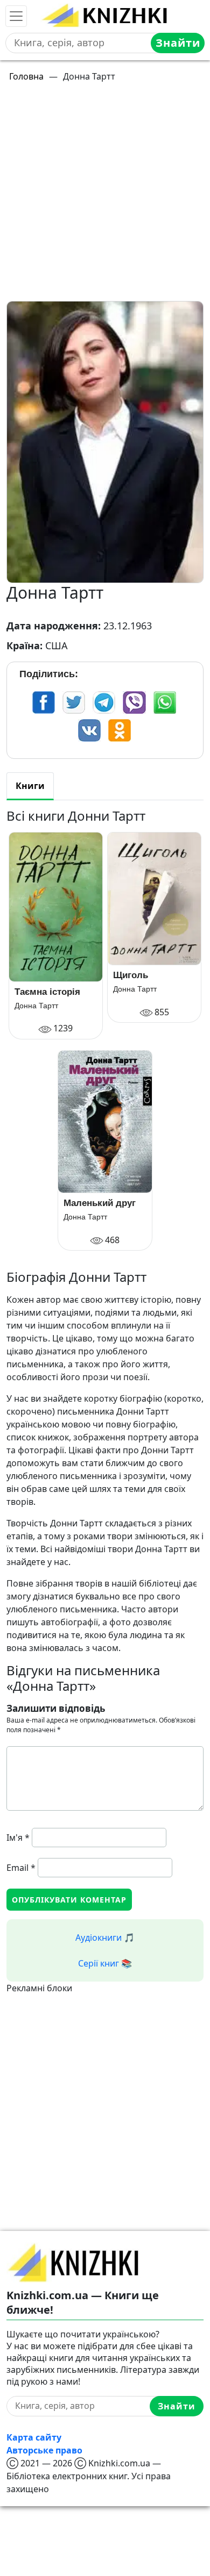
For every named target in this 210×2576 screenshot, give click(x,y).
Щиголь (131, 975)
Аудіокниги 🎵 (105, 1938)
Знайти (178, 43)
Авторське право (44, 2450)
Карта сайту (34, 2437)
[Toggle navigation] (16, 16)
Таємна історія (47, 992)
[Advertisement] (105, 196)
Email (21, 1868)
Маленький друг (100, 1203)
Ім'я (18, 1838)
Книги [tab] (30, 786)
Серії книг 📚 (105, 1963)
